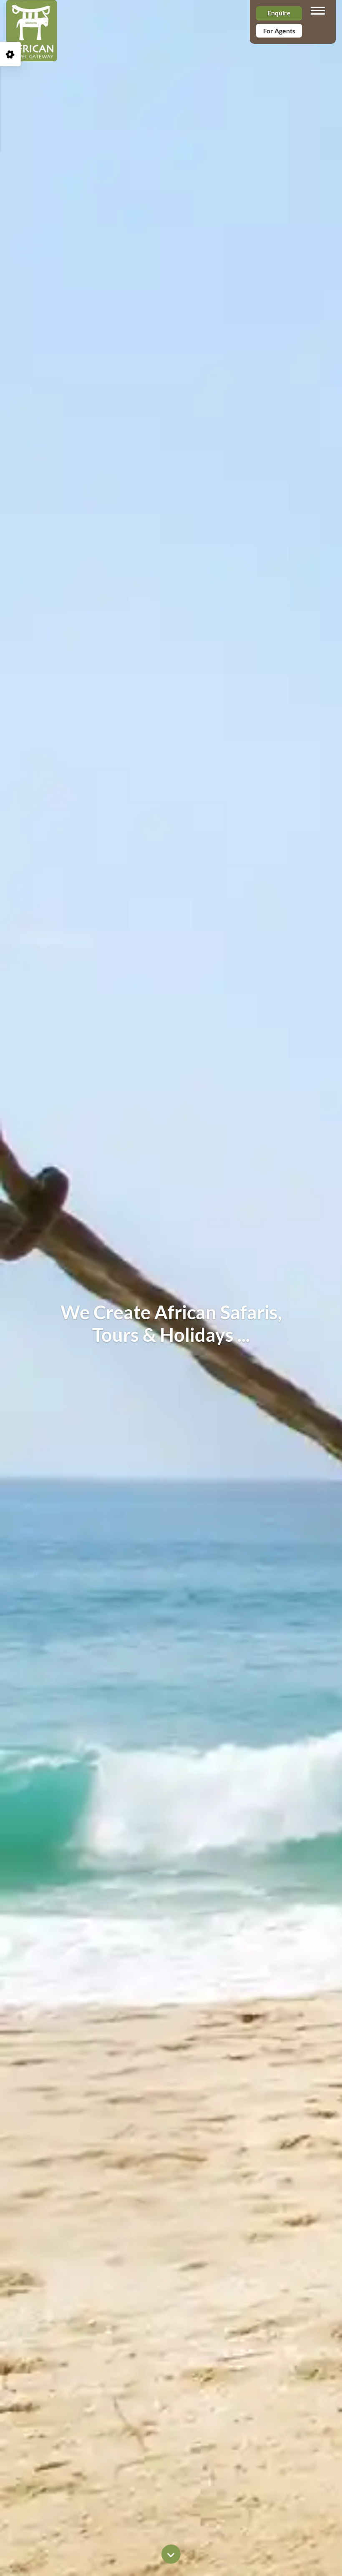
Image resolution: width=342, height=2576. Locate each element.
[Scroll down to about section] (171, 2554)
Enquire (279, 13)
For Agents (279, 31)
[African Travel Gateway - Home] (31, 10)
